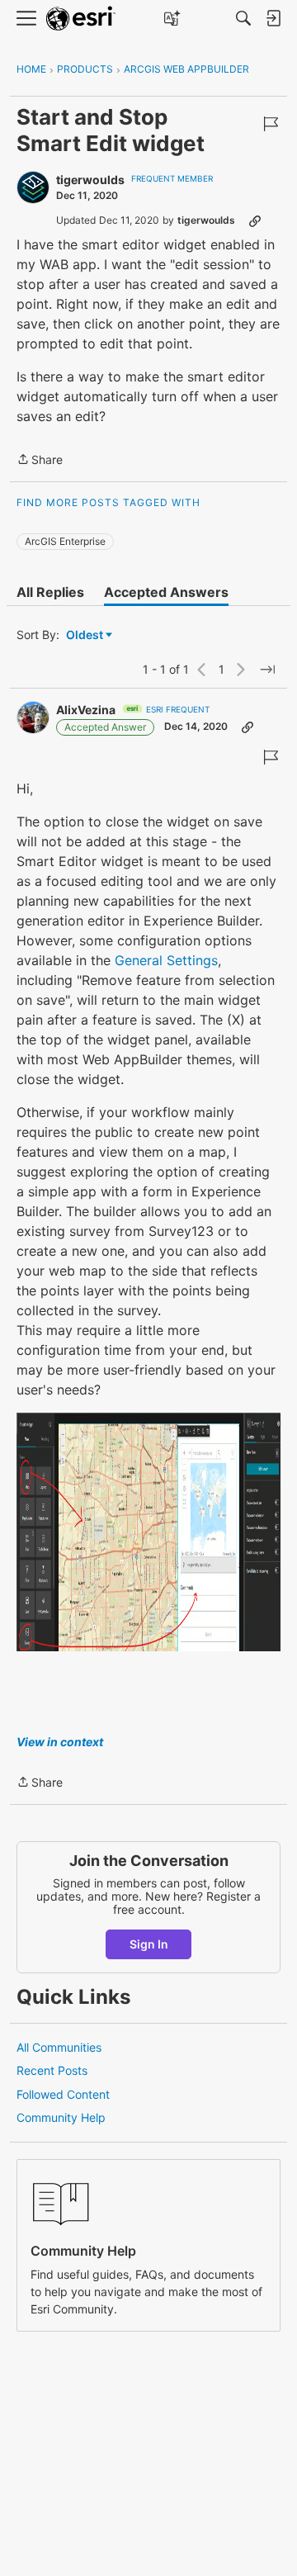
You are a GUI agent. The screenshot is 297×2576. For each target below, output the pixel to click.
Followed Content (63, 2094)
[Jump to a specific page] (267, 670)
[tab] (50, 592)
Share (40, 461)
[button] (148, 1532)
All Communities (59, 2047)
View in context (60, 1742)
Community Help (61, 2117)
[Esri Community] (81, 19)
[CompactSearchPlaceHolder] (243, 18)
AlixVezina (86, 710)
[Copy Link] (255, 220)
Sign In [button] (149, 1944)
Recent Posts (52, 2070)
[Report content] (271, 124)
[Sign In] (273, 18)
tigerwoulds (90, 180)
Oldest (86, 635)
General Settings (166, 960)
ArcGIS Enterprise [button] (65, 541)
